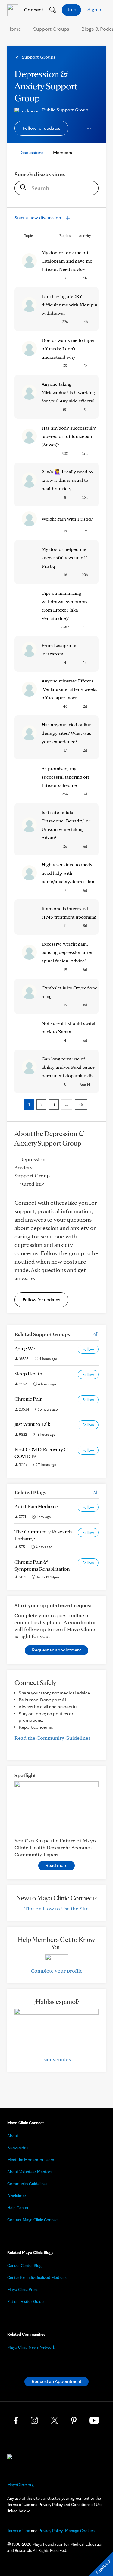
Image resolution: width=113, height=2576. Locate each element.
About (13, 2136)
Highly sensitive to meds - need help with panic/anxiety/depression (68, 873)
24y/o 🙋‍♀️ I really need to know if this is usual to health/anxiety (67, 480)
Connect (33, 9)
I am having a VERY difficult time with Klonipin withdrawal (69, 305)
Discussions (31, 152)
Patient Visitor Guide (25, 2301)
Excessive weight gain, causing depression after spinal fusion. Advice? (67, 952)
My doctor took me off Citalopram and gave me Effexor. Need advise (67, 261)
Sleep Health (28, 1373)
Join (72, 9)
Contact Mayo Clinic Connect (33, 2220)
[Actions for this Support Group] (89, 128)
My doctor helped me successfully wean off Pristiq (64, 558)
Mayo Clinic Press (23, 2289)
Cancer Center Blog (24, 2265)
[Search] (21, 188)
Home (14, 29)
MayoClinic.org (20, 2485)
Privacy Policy (51, 2531)
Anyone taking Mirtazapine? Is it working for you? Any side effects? (68, 392)
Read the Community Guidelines (52, 1738)
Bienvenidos (56, 2059)
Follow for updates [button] (41, 128)
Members (63, 152)
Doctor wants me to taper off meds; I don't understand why (68, 349)
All (96, 1334)
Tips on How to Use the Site (56, 1908)
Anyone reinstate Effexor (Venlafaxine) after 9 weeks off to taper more (69, 689)
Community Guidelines (27, 2184)
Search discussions (40, 174)
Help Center (18, 2208)
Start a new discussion (38, 218)
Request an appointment (56, 1650)
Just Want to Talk (32, 1424)
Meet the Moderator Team (31, 2160)
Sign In (95, 9)
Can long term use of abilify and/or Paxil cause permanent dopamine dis (68, 1067)
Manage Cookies (80, 2531)
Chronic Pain (28, 1399)
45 (81, 1104)
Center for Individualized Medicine (37, 2277)
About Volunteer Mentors (30, 2172)
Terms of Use (19, 2531)
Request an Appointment (56, 2381)
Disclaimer (17, 2196)
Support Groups (51, 29)
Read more (56, 1865)
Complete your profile (57, 1971)
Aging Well (26, 1348)
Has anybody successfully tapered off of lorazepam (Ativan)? (69, 436)
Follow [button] (88, 1349)
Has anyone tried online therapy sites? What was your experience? (66, 733)
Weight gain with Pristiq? (67, 519)
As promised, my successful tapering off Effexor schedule (65, 777)
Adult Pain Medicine (36, 1506)
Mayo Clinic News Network (31, 2347)
